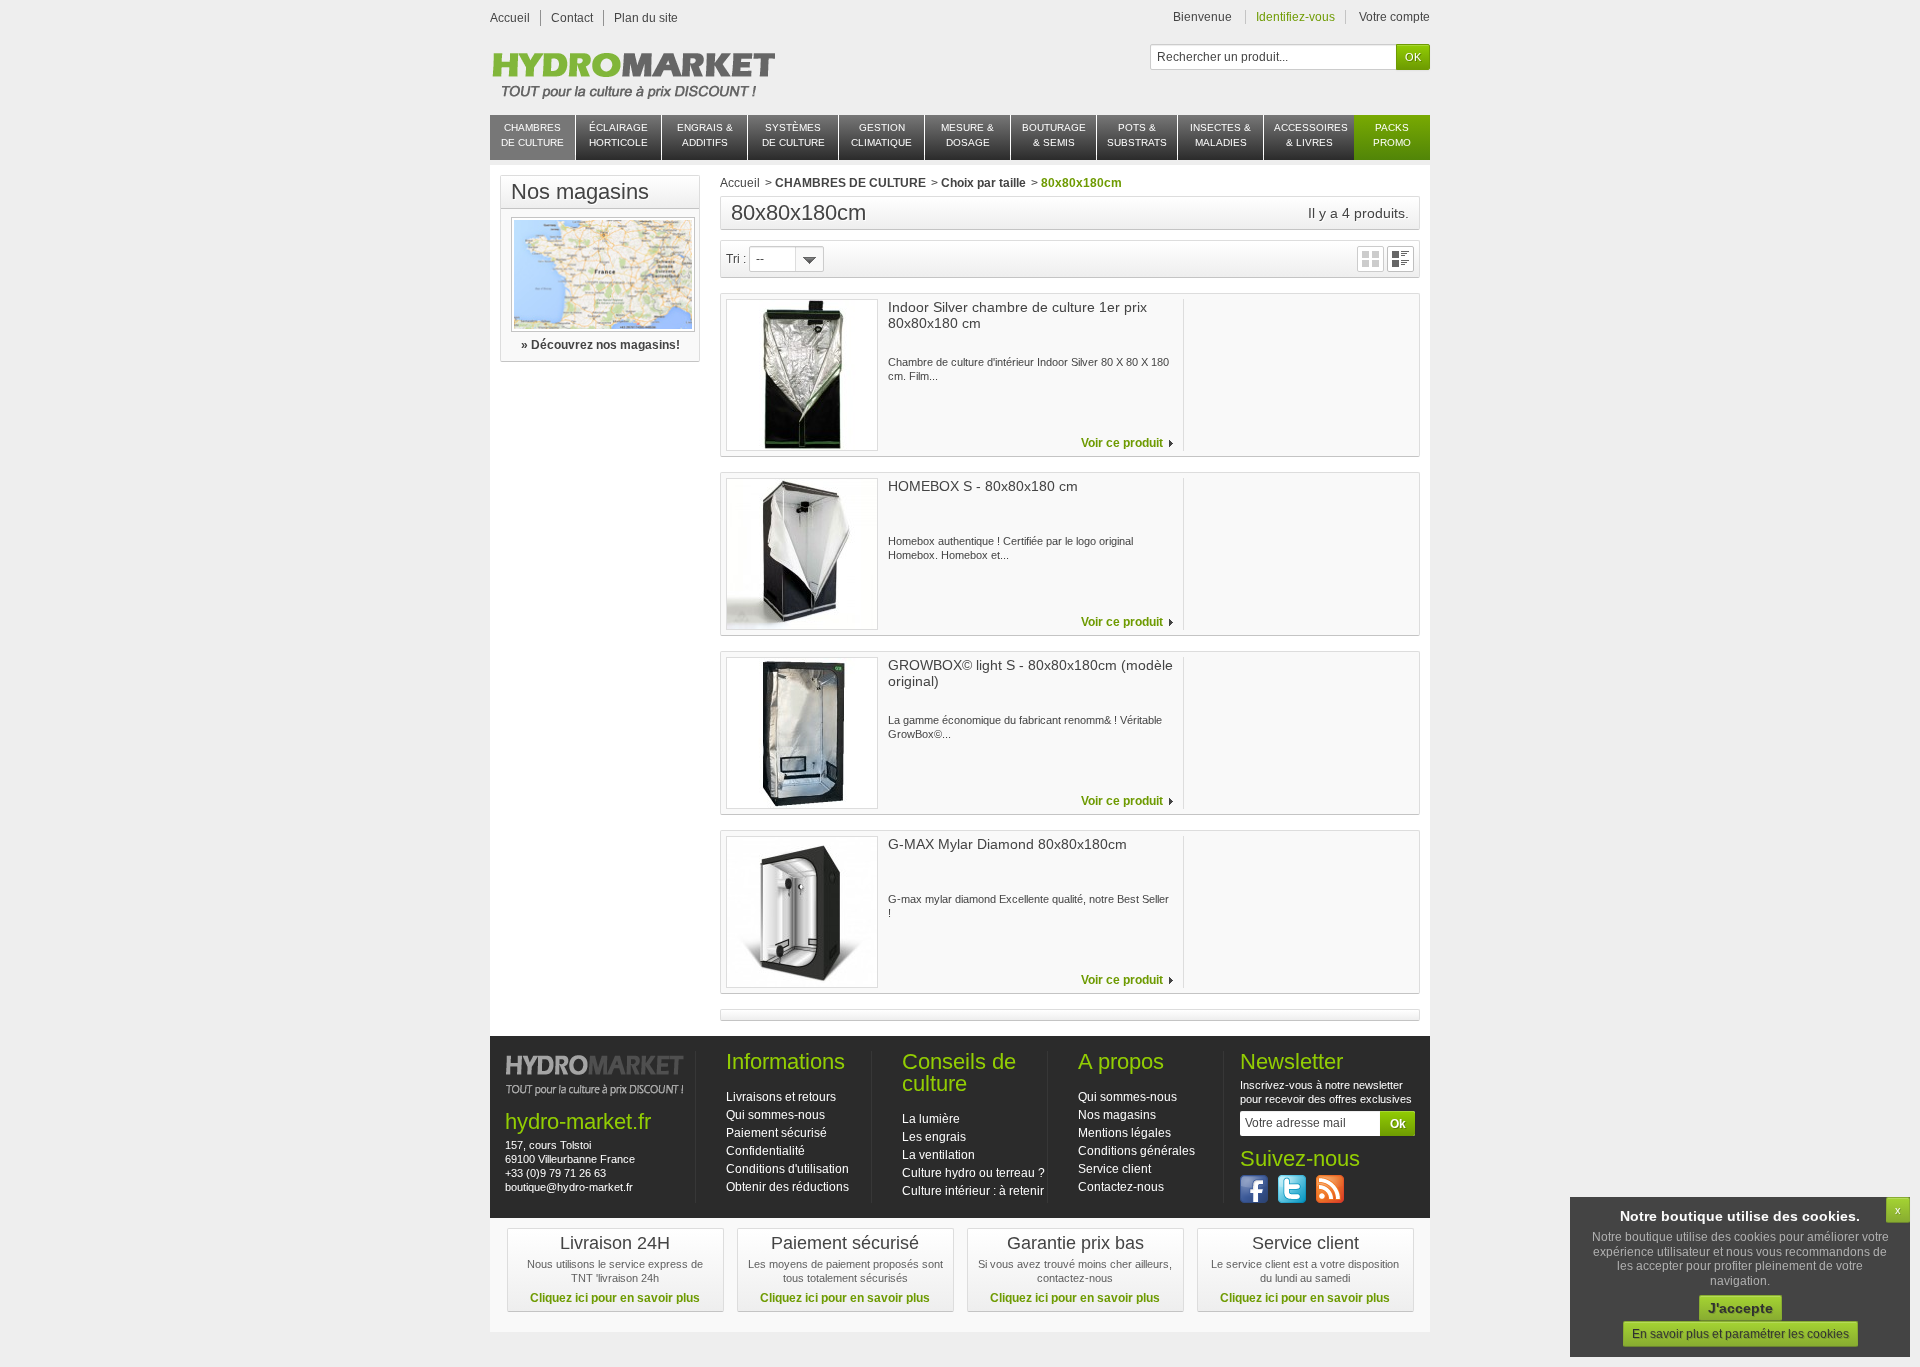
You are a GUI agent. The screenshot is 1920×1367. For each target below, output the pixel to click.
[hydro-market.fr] (632, 70)
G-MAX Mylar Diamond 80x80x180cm (1007, 844)
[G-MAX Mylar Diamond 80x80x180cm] (802, 912)
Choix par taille (983, 183)
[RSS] (1330, 1189)
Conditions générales (1136, 1151)
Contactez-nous (1121, 1187)
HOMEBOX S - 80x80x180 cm (983, 486)
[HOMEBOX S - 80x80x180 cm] (802, 554)
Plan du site (646, 18)
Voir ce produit (1122, 443)
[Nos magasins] (600, 274)
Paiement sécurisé (776, 1133)
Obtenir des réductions (787, 1187)
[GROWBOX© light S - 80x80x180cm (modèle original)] (802, 733)
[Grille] (1370, 259)
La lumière (931, 1119)
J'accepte (1740, 1308)
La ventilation (938, 1155)
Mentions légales (1124, 1133)
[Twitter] (1292, 1189)
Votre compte (1394, 17)
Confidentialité (765, 1151)
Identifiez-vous (1295, 17)
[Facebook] (1254, 1189)
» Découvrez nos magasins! (600, 345)
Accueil (510, 18)
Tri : (736, 259)
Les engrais (934, 1137)
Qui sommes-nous (775, 1115)
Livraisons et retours (781, 1097)
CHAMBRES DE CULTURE (850, 183)
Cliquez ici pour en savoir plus (615, 1298)
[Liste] (1400, 259)
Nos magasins (580, 191)
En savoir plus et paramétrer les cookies (1740, 1334)
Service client (1114, 1169)
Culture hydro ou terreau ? (973, 1173)
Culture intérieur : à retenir (973, 1191)
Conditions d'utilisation (787, 1169)
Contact (572, 18)
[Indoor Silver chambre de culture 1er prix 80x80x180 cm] (802, 375)
